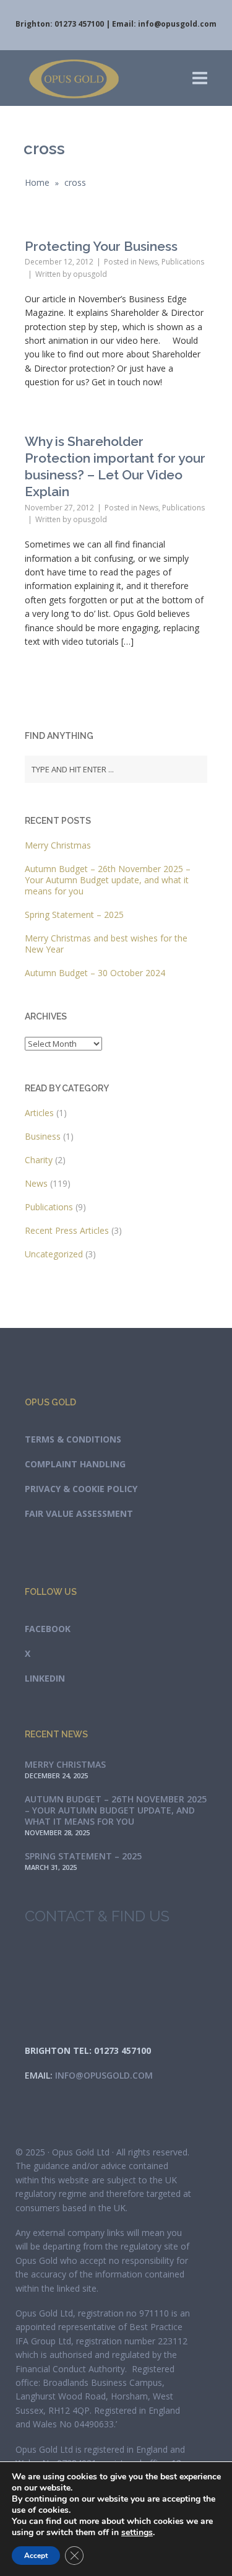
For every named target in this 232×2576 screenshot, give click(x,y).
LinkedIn (45, 1678)
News (148, 262)
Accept (36, 2556)
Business (43, 1136)
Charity (39, 1160)
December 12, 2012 (59, 262)
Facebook (48, 1629)
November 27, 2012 (59, 508)
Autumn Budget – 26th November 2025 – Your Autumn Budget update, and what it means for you (108, 880)
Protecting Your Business (101, 246)
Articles (39, 1113)
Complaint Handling (75, 1464)
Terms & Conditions (73, 1439)
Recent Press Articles (67, 1230)
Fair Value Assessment (79, 1513)
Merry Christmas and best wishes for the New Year (106, 944)
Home (37, 182)
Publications (183, 262)
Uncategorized (54, 1254)
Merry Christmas (58, 845)
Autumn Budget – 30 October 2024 (95, 973)
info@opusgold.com (177, 24)
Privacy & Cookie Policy (81, 1489)
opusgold (90, 274)
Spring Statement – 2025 (74, 915)
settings (137, 2533)
